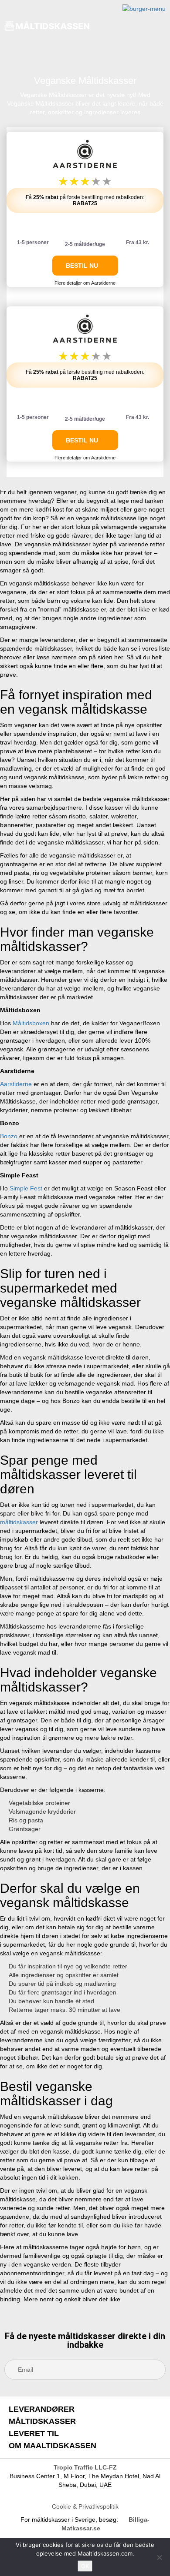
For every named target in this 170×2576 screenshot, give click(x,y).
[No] (159, 2557)
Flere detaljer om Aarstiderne (85, 283)
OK (85, 2566)
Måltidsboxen (31, 1023)
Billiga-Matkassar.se (106, 2524)
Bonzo (9, 1136)
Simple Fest (26, 1188)
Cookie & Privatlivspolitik (85, 2506)
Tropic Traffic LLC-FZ (85, 2467)
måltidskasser (19, 1522)
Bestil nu (83, 266)
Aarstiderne (16, 1084)
